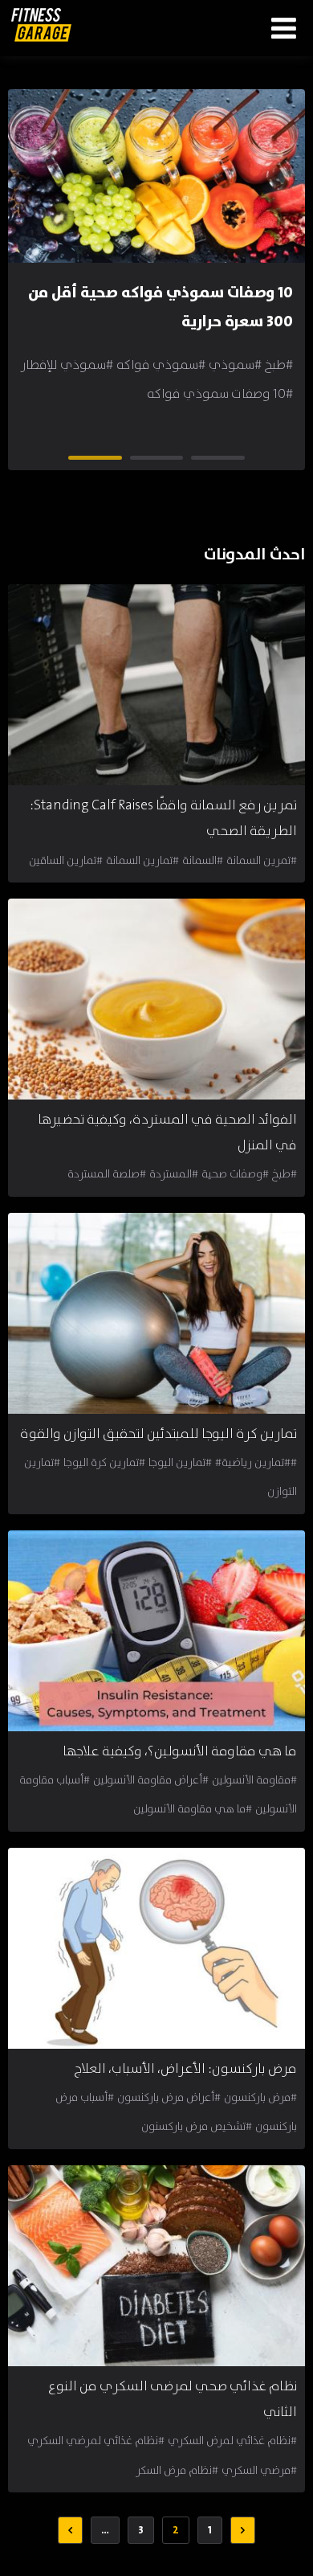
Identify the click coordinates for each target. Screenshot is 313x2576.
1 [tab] (240, 460)
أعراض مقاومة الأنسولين (148, 1780)
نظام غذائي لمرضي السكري (93, 2441)
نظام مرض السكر (174, 2471)
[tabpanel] (156, 265)
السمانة (199, 861)
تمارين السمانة (139, 861)
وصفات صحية (232, 1174)
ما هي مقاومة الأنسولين (189, 1809)
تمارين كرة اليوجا (101, 1463)
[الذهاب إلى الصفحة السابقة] (243, 2530)
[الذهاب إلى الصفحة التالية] (70, 2530)
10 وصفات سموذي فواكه (216, 394)
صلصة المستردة (104, 1174)
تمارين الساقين (63, 861)
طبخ (275, 365)
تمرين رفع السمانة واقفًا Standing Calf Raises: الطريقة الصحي (163, 819)
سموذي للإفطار (63, 365)
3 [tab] (117, 460)
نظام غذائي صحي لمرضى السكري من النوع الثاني (173, 2400)
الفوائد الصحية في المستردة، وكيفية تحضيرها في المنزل (167, 1133)
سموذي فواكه (157, 365)
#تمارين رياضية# (253, 1463)
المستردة (171, 1174)
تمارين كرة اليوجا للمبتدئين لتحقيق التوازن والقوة (159, 1434)
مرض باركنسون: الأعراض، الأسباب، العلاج (186, 2069)
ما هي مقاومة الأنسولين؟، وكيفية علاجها (180, 1752)
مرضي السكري (256, 2471)
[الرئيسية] (41, 25)
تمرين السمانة (258, 861)
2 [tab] (178, 460)
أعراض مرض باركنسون (166, 2098)
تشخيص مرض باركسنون (193, 2127)
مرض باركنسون (257, 2098)
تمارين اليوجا (177, 1463)
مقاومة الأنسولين (251, 1780)
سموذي (232, 365)
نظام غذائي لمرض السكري (229, 2441)
